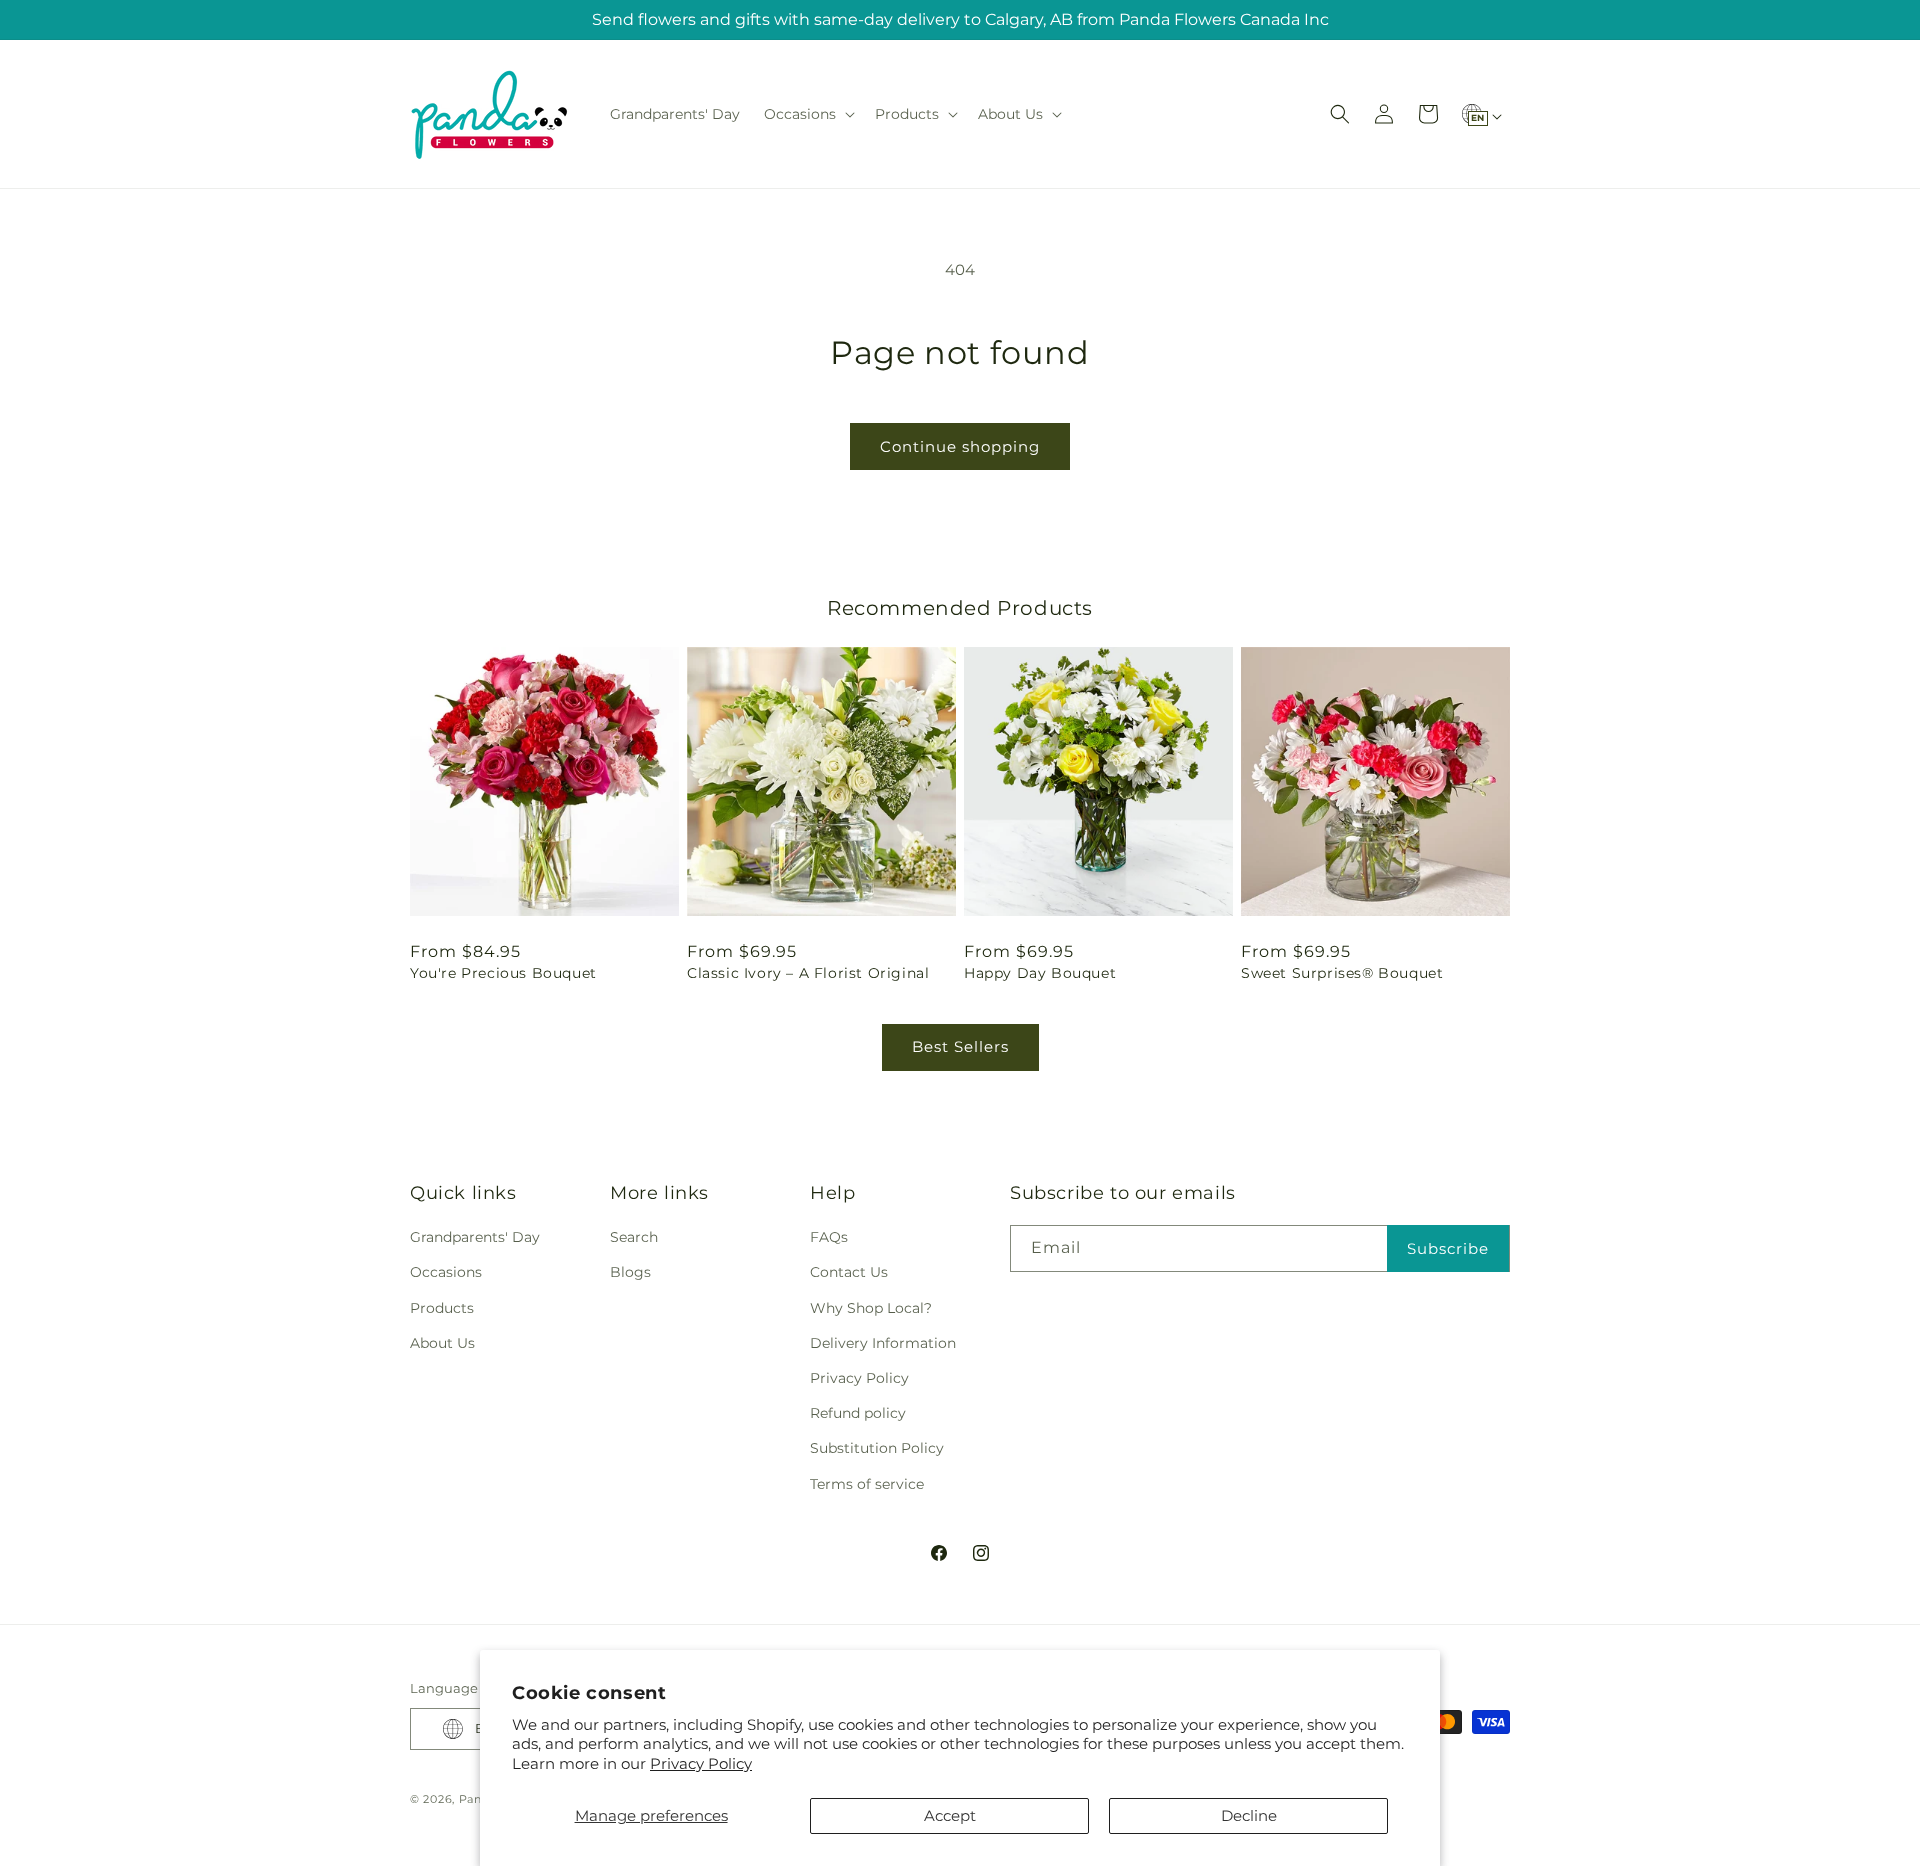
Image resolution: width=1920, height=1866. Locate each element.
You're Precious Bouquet (503, 973)
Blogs (630, 1272)
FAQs (829, 1237)
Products (442, 1308)
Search (634, 1237)
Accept (950, 1815)
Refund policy (858, 1413)
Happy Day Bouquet (1040, 973)
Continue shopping (960, 446)
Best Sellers (960, 1046)
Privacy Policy (701, 1763)
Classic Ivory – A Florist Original (808, 973)
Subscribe (1448, 1248)
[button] (807, 114)
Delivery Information (883, 1343)
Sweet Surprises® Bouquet (1342, 973)
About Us (442, 1343)
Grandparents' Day (475, 1237)
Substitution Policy (877, 1448)
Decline (1249, 1815)
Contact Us (849, 1272)
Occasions (446, 1272)
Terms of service (867, 1484)
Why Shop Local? (871, 1308)
